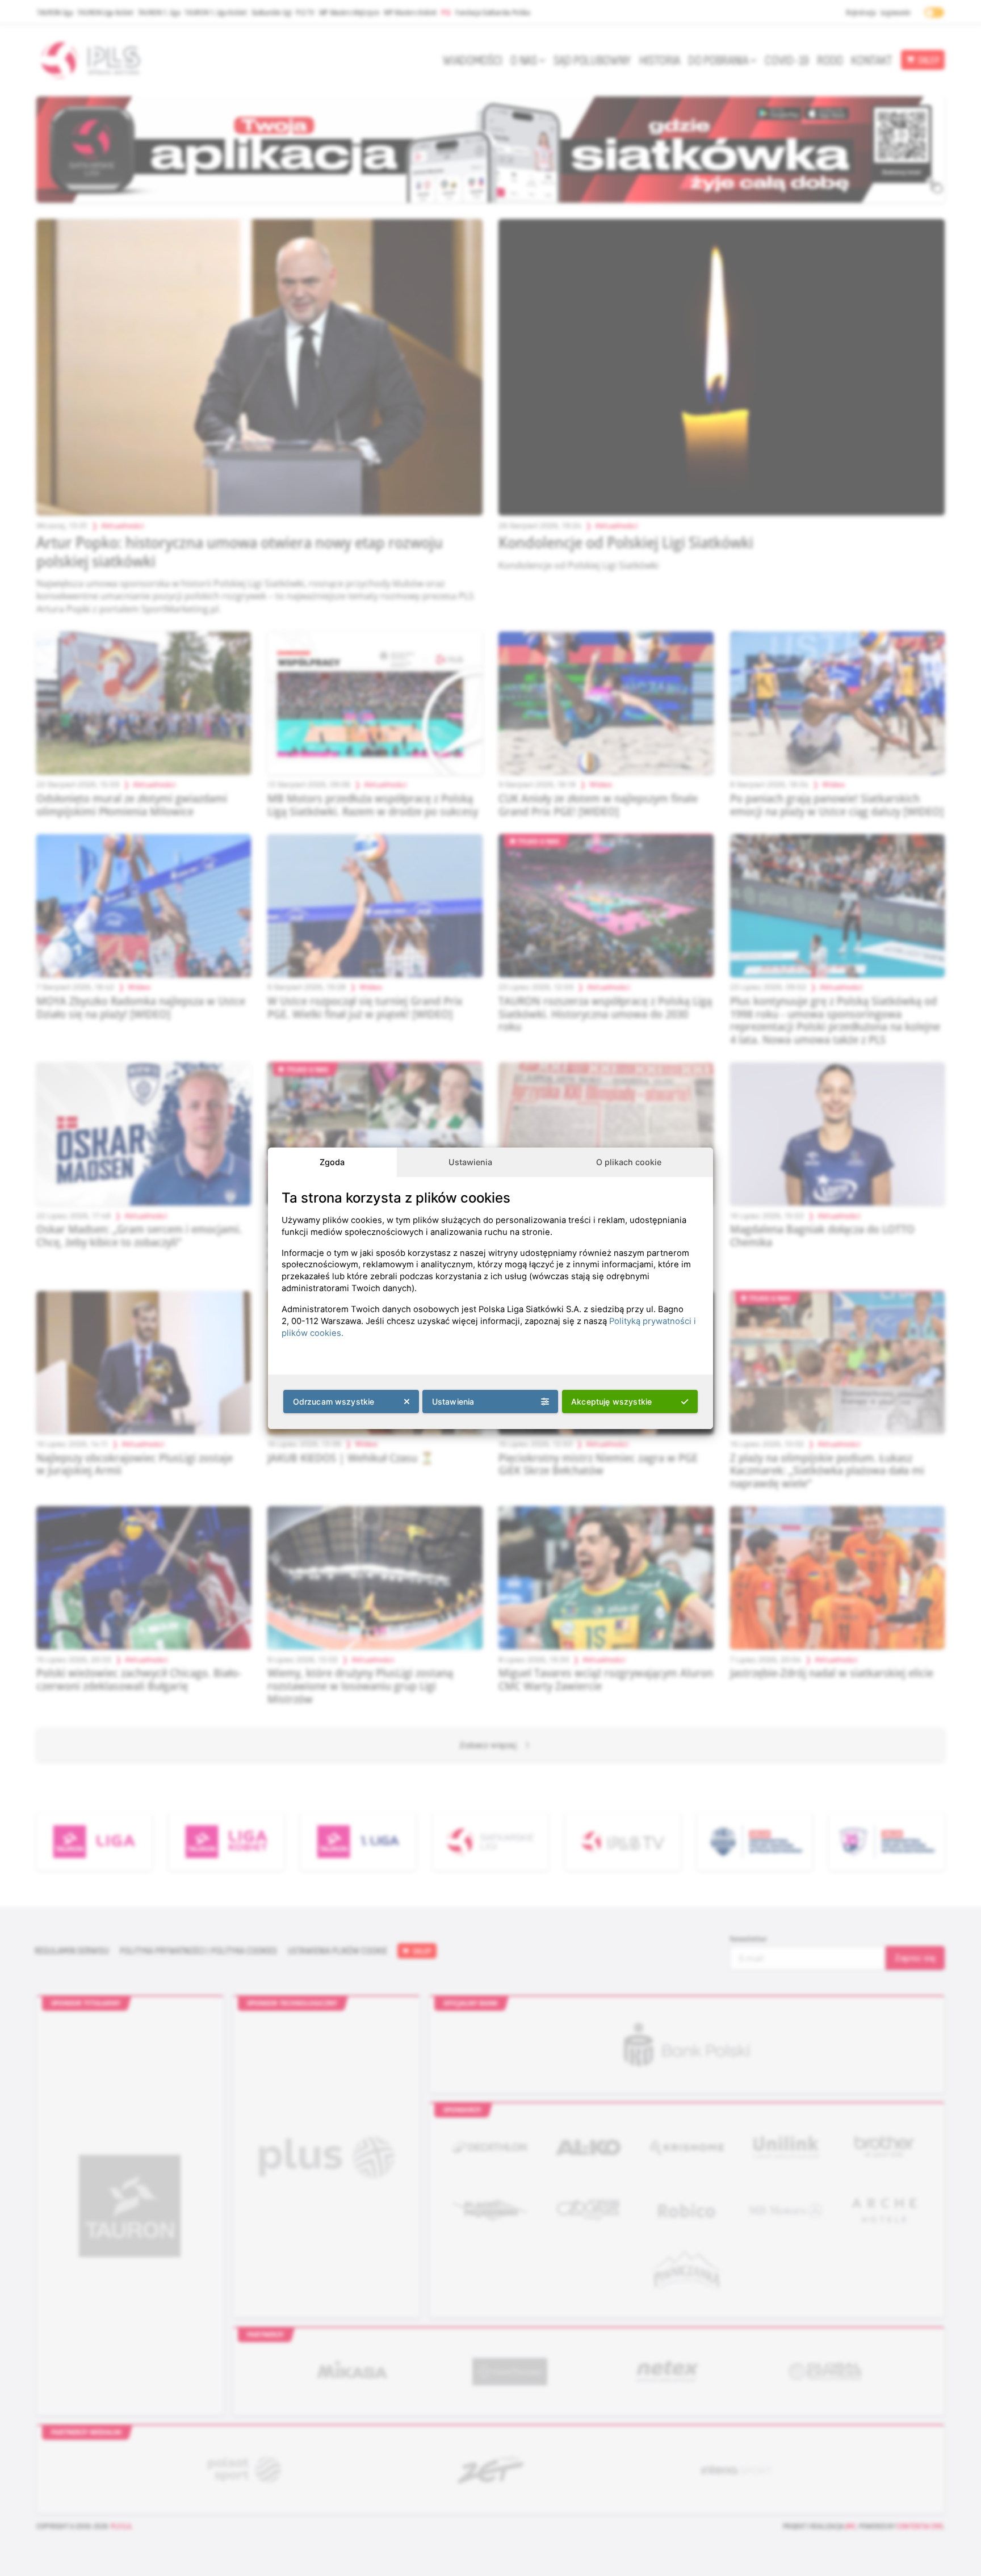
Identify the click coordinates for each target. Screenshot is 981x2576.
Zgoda (332, 1162)
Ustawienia (470, 1162)
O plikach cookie (629, 1162)
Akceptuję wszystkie (611, 1402)
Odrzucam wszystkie (334, 1402)
